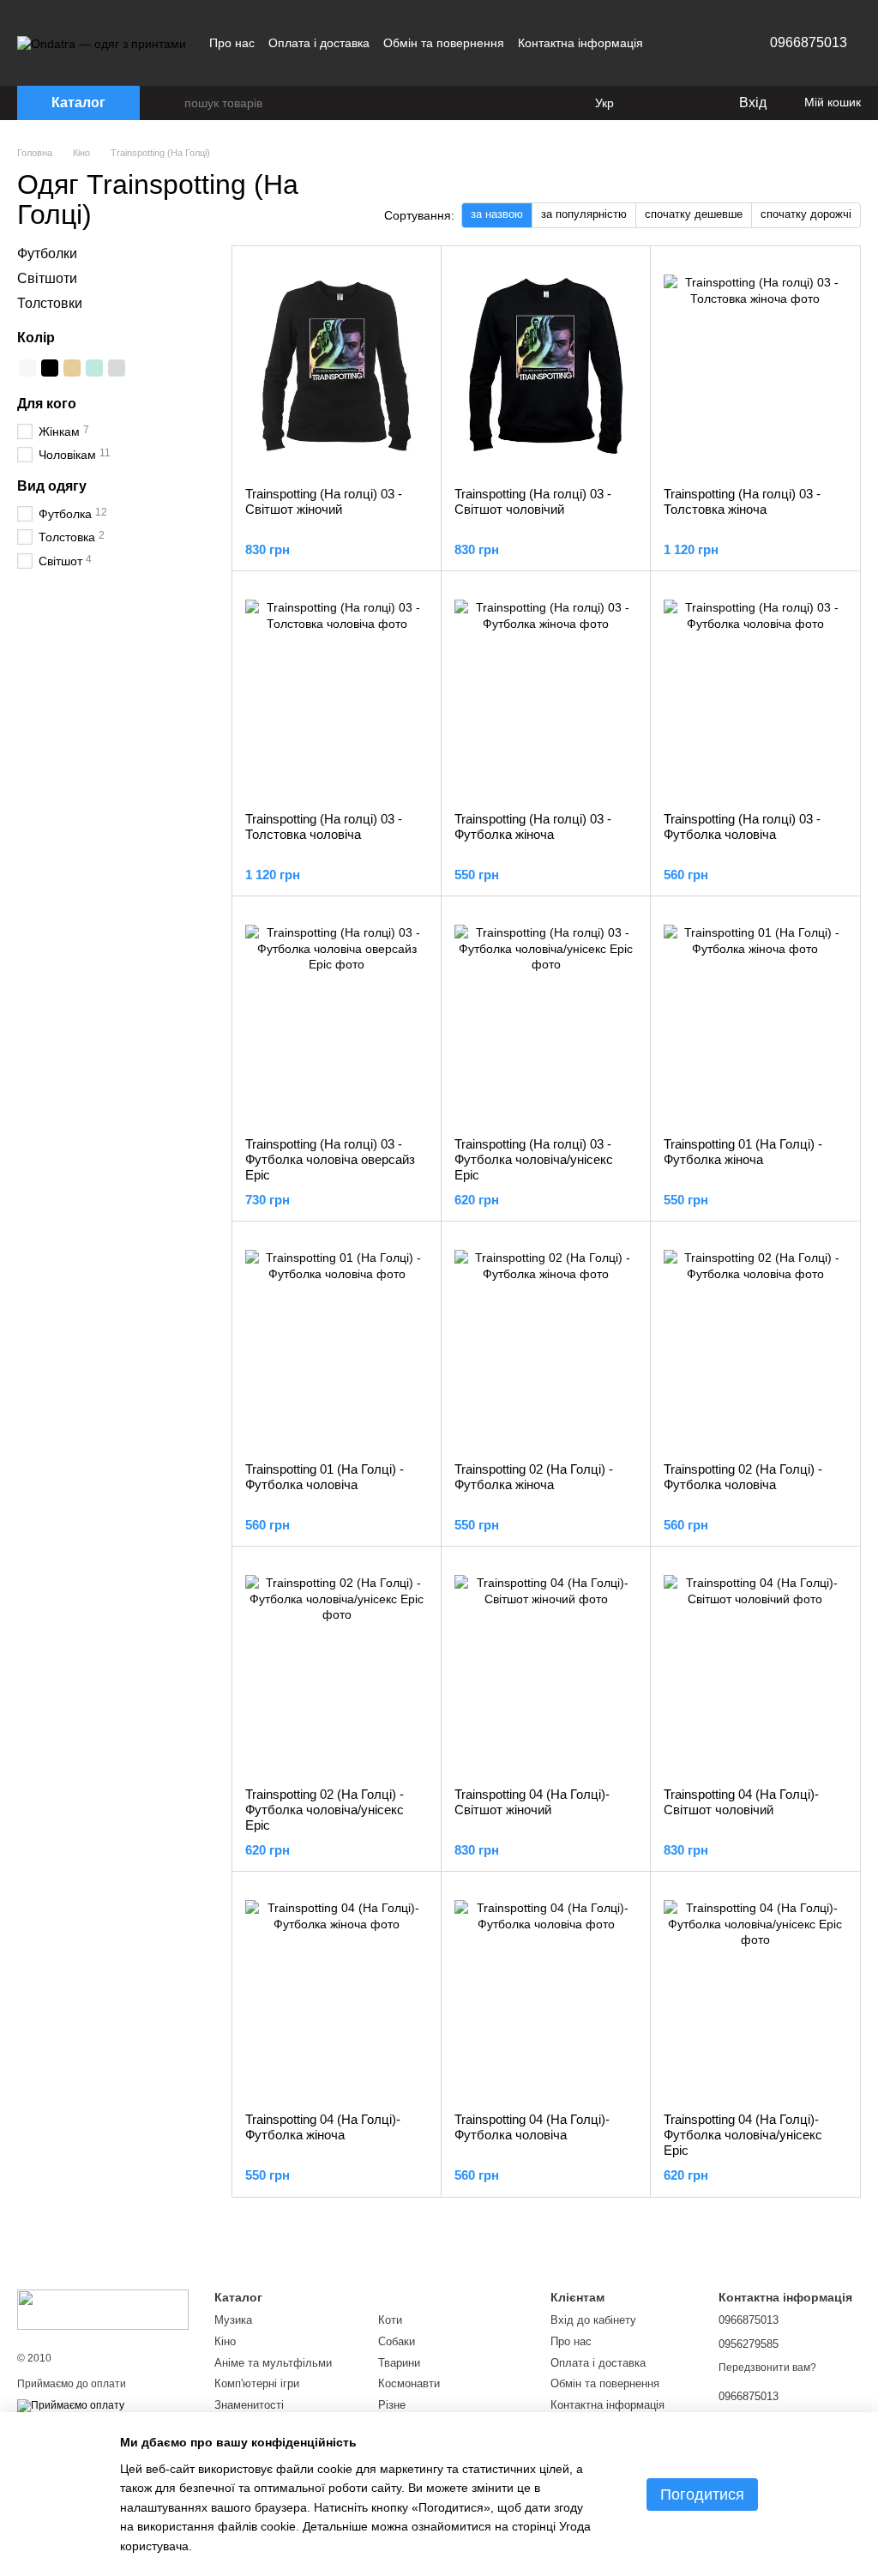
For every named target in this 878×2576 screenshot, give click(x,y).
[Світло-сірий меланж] (117, 368)
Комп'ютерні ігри (257, 2383)
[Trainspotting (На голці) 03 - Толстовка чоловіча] (337, 691)
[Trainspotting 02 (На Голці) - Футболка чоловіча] (755, 1342)
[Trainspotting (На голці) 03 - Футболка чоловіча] (755, 691)
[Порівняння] (655, 103)
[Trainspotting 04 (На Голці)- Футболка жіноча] (337, 1992)
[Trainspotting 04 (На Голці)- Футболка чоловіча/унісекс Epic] (755, 1992)
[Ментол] (94, 368)
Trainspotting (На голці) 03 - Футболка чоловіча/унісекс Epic (534, 1159)
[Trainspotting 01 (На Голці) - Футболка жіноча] (755, 1017)
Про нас (232, 43)
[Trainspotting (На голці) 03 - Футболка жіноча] (546, 691)
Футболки (47, 253)
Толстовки (50, 303)
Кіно (225, 2341)
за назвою (497, 214)
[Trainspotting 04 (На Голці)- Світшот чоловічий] (755, 1667)
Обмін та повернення (444, 43)
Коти (390, 2320)
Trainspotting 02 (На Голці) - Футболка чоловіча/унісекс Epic (325, 1810)
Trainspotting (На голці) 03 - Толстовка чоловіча (324, 826)
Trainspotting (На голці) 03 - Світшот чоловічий (533, 501)
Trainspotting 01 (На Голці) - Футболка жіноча (743, 1152)
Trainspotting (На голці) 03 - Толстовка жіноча (742, 501)
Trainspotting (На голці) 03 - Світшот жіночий (324, 501)
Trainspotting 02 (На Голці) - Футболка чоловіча (743, 1477)
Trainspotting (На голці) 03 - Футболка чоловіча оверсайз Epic (330, 1159)
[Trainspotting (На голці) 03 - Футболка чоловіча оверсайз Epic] (337, 1017)
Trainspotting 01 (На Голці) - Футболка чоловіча (325, 1477)
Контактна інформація (580, 43)
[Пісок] (72, 368)
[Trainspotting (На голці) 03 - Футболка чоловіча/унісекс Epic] (546, 1017)
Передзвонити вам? (767, 2368)
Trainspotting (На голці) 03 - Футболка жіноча (533, 826)
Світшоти (47, 278)
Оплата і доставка (319, 43)
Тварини (399, 2363)
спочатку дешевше (694, 214)
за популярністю (584, 214)
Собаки (397, 2341)
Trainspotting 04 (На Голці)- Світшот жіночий (532, 1802)
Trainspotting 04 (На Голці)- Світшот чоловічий (741, 1802)
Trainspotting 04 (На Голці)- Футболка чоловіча (532, 2127)
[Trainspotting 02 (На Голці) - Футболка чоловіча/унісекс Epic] (337, 1667)
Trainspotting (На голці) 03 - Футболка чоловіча (742, 826)
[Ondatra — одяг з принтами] (103, 2308)
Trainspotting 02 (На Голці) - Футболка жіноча (534, 1477)
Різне (392, 2405)
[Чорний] (50, 368)
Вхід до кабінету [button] (593, 2320)
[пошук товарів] (171, 103)
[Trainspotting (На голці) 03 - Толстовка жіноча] (755, 366)
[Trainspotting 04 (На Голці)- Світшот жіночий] (546, 1667)
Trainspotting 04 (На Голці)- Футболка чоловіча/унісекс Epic (743, 2135)
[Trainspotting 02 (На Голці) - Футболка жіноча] (546, 1342)
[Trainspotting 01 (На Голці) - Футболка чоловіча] (337, 1342)
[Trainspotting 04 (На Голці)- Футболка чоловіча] (546, 1992)
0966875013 (809, 42)
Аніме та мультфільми (273, 2363)
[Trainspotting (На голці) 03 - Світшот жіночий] (337, 366)
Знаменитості (249, 2405)
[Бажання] (689, 103)
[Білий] (27, 368)
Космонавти (409, 2383)
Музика (233, 2320)
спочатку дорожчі (806, 214)
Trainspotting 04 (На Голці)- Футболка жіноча (323, 2127)
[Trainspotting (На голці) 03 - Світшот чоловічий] (546, 366)
